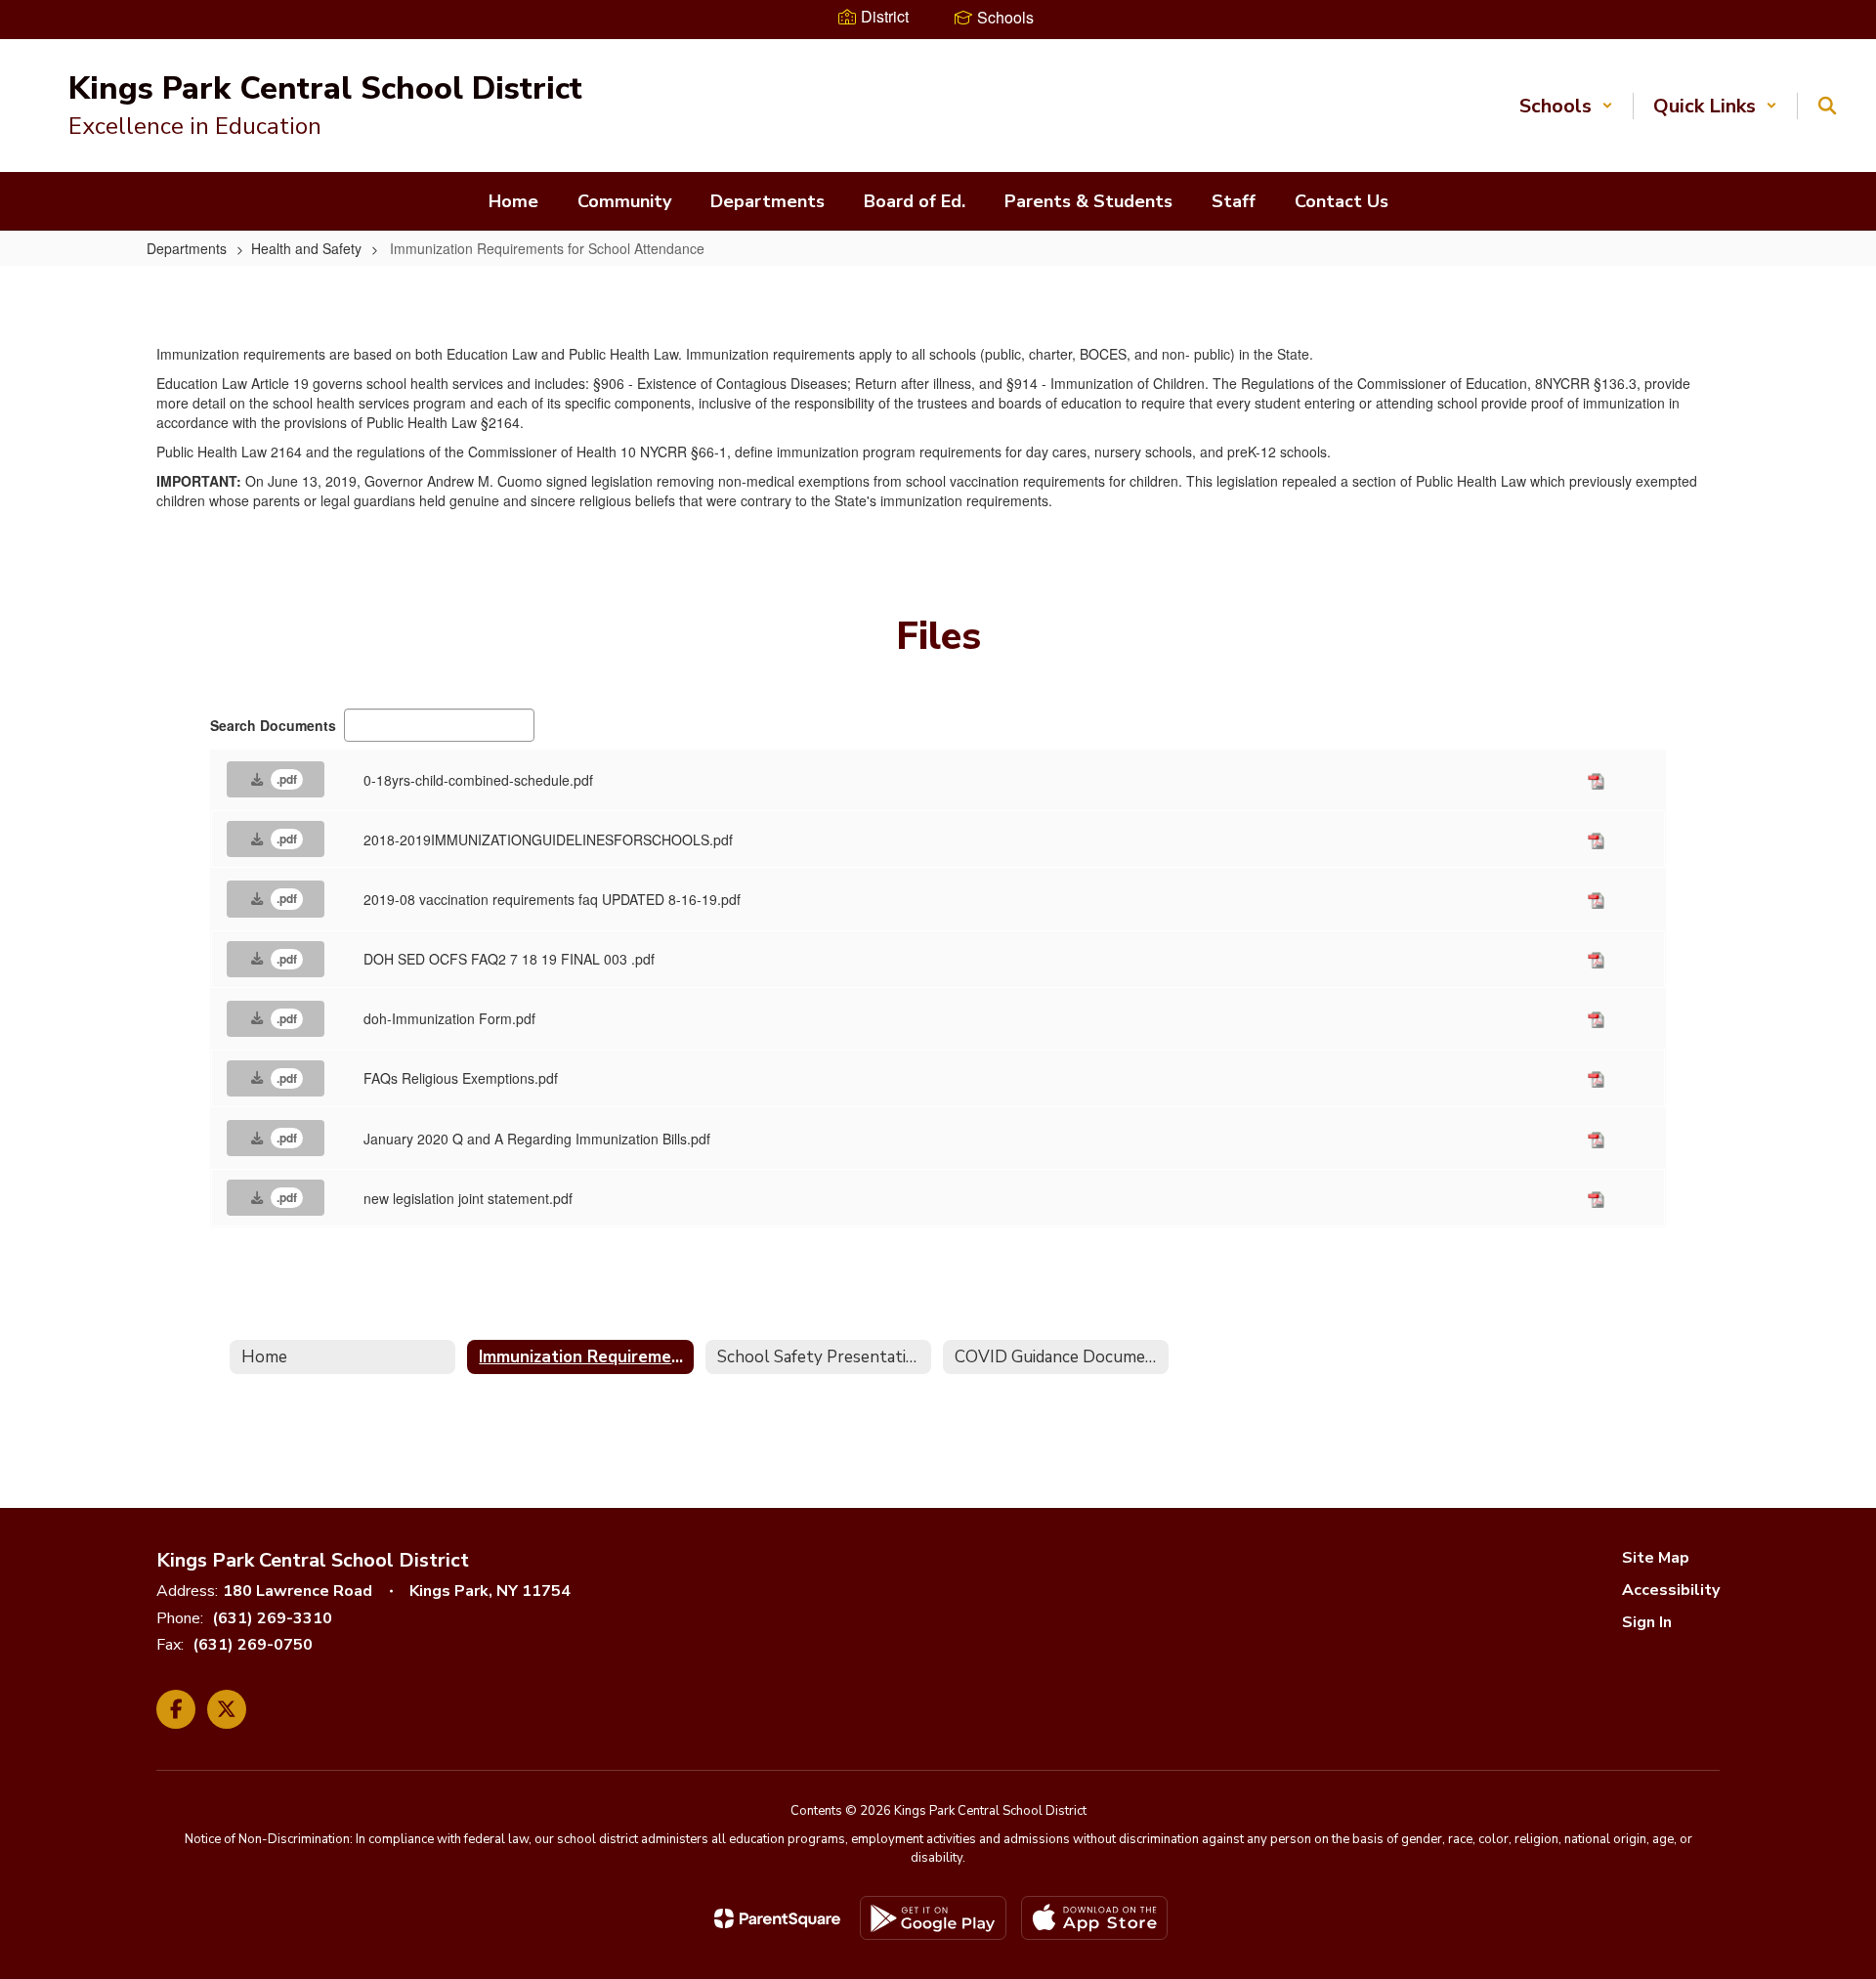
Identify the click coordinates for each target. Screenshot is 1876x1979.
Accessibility (1671, 1590)
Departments (187, 248)
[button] (1566, 106)
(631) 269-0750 (253, 1645)
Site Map (1656, 1558)
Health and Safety (306, 248)
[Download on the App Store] (1094, 1918)
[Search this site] (1827, 106)
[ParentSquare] (777, 1918)
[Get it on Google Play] (933, 1918)
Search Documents (273, 725)
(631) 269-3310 (272, 1618)
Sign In (1647, 1622)
